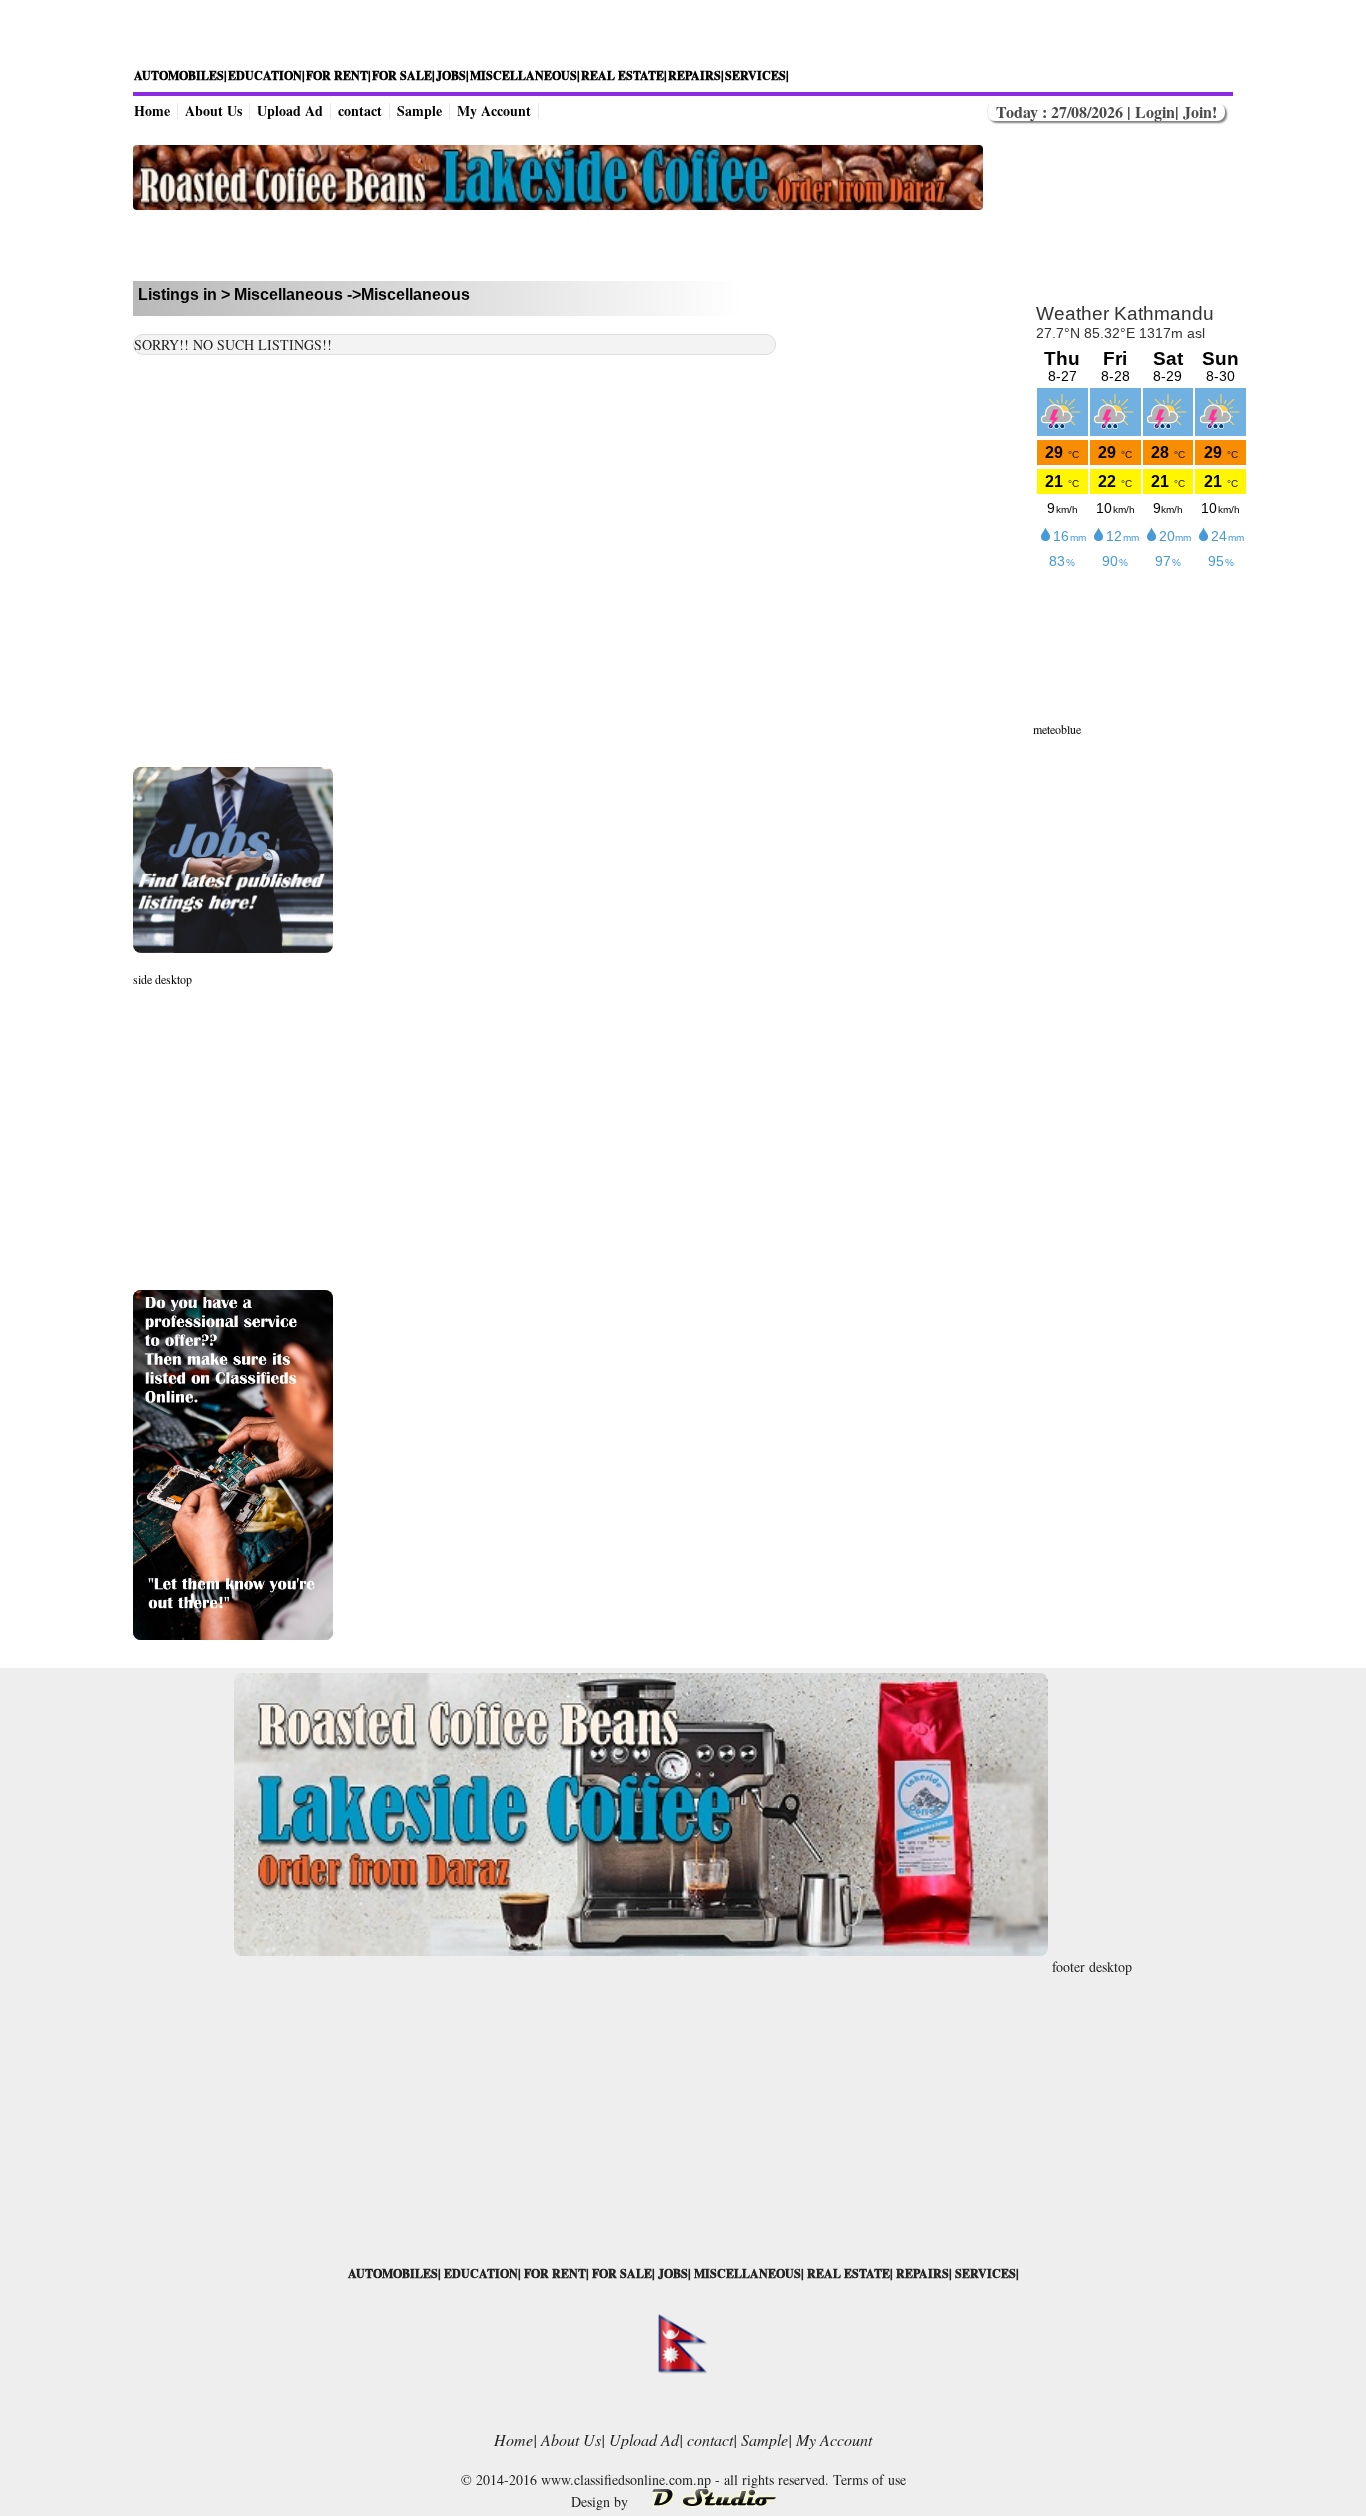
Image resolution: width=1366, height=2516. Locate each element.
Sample (419, 110)
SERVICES (985, 2273)
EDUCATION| (266, 75)
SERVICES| (757, 75)
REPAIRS (922, 2273)
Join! (1198, 111)
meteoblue (1057, 729)
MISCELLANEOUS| (525, 75)
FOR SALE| (403, 75)
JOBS (673, 2273)
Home (152, 110)
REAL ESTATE (848, 2273)
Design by (601, 2501)
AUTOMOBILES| (180, 75)
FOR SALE (622, 2273)
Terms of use (869, 2479)
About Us (213, 110)
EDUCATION (481, 2273)
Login (1155, 111)
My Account (494, 110)
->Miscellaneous (408, 294)
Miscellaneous (288, 294)
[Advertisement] (558, 245)
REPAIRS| (696, 75)
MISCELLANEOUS (747, 2273)
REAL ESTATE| (624, 75)
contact (360, 110)
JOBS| (452, 75)
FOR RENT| (338, 75)
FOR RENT (555, 2273)
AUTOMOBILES (393, 2273)
